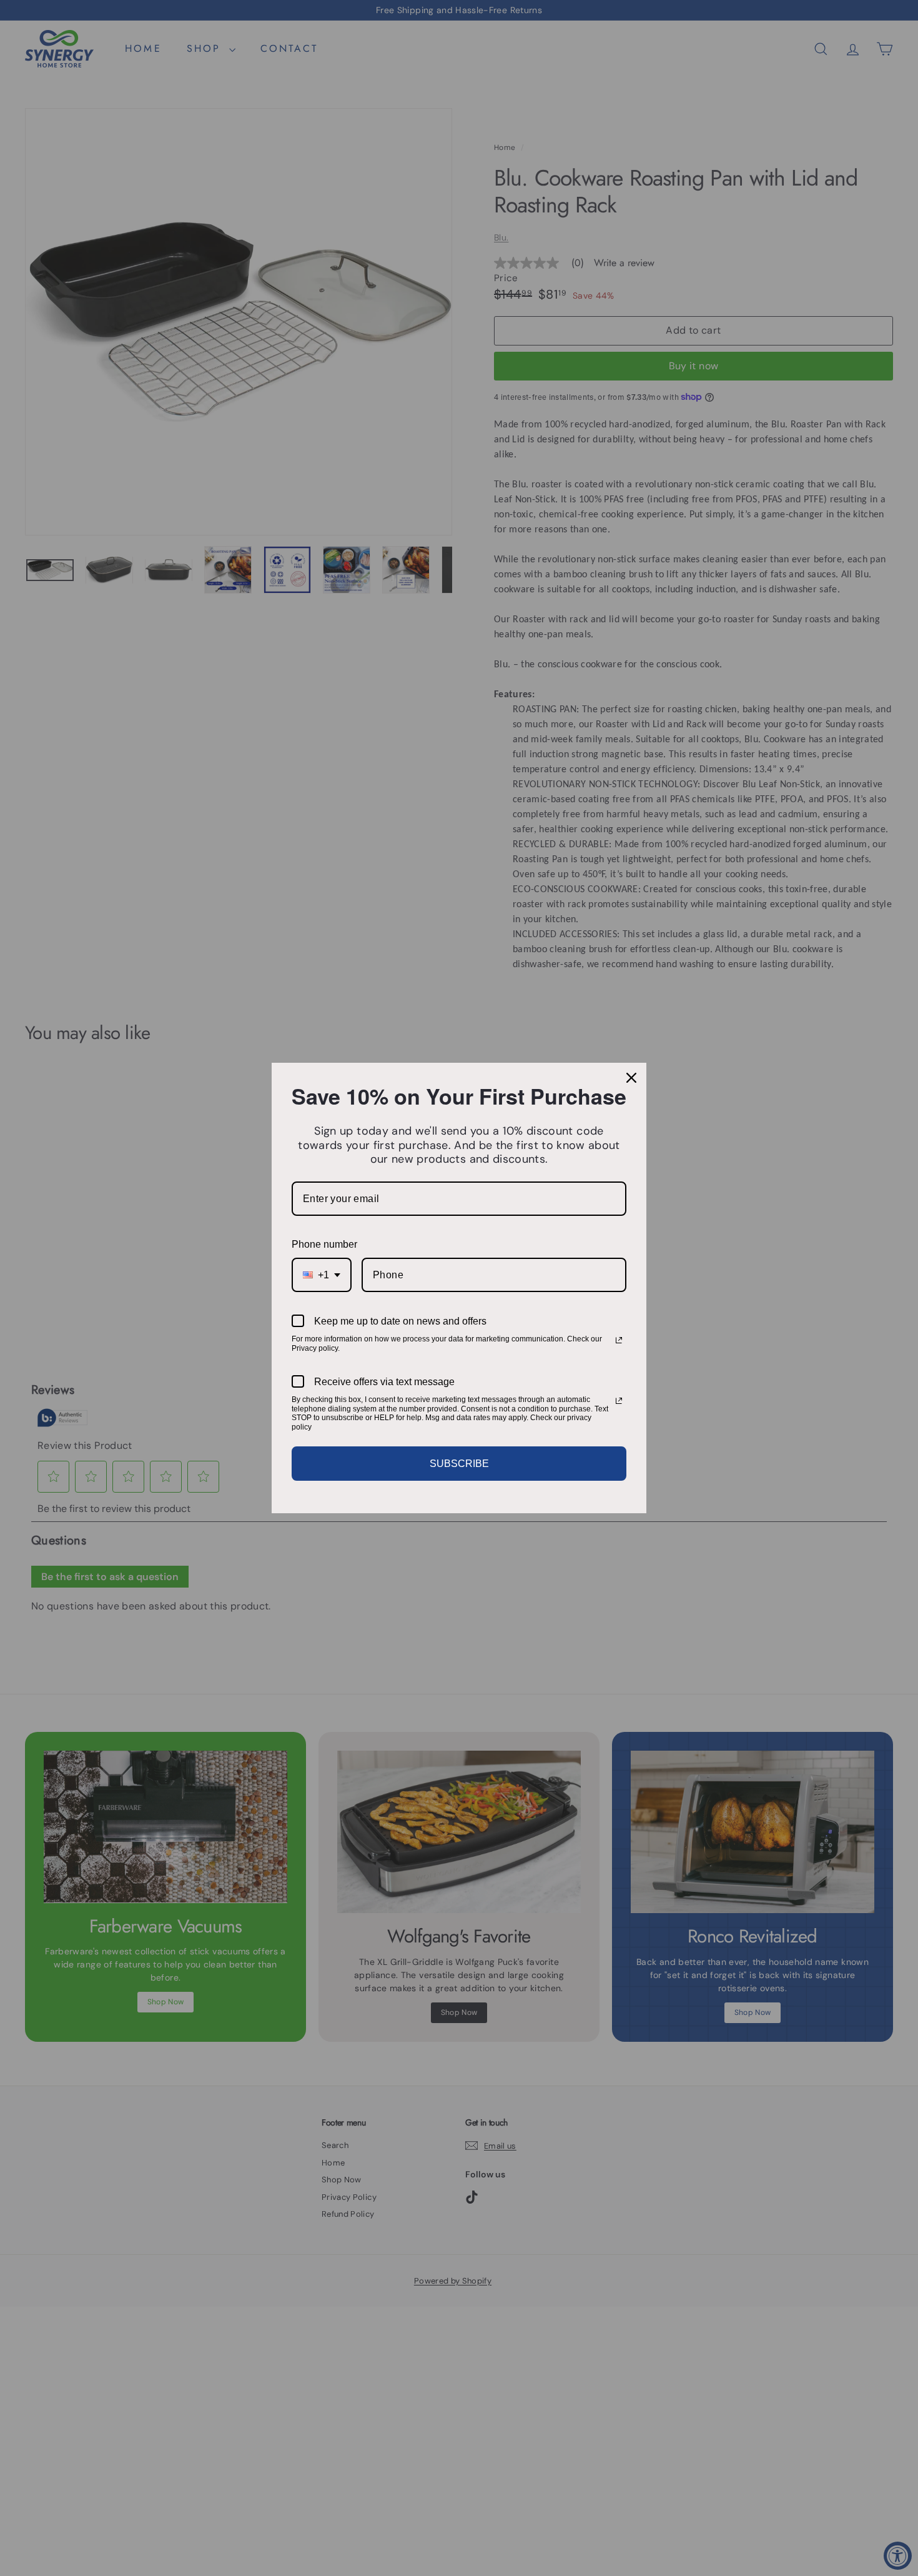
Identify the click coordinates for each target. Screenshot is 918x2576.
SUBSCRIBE (459, 1464)
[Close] (631, 1078)
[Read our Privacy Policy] (619, 1340)
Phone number (324, 1244)
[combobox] (322, 1275)
